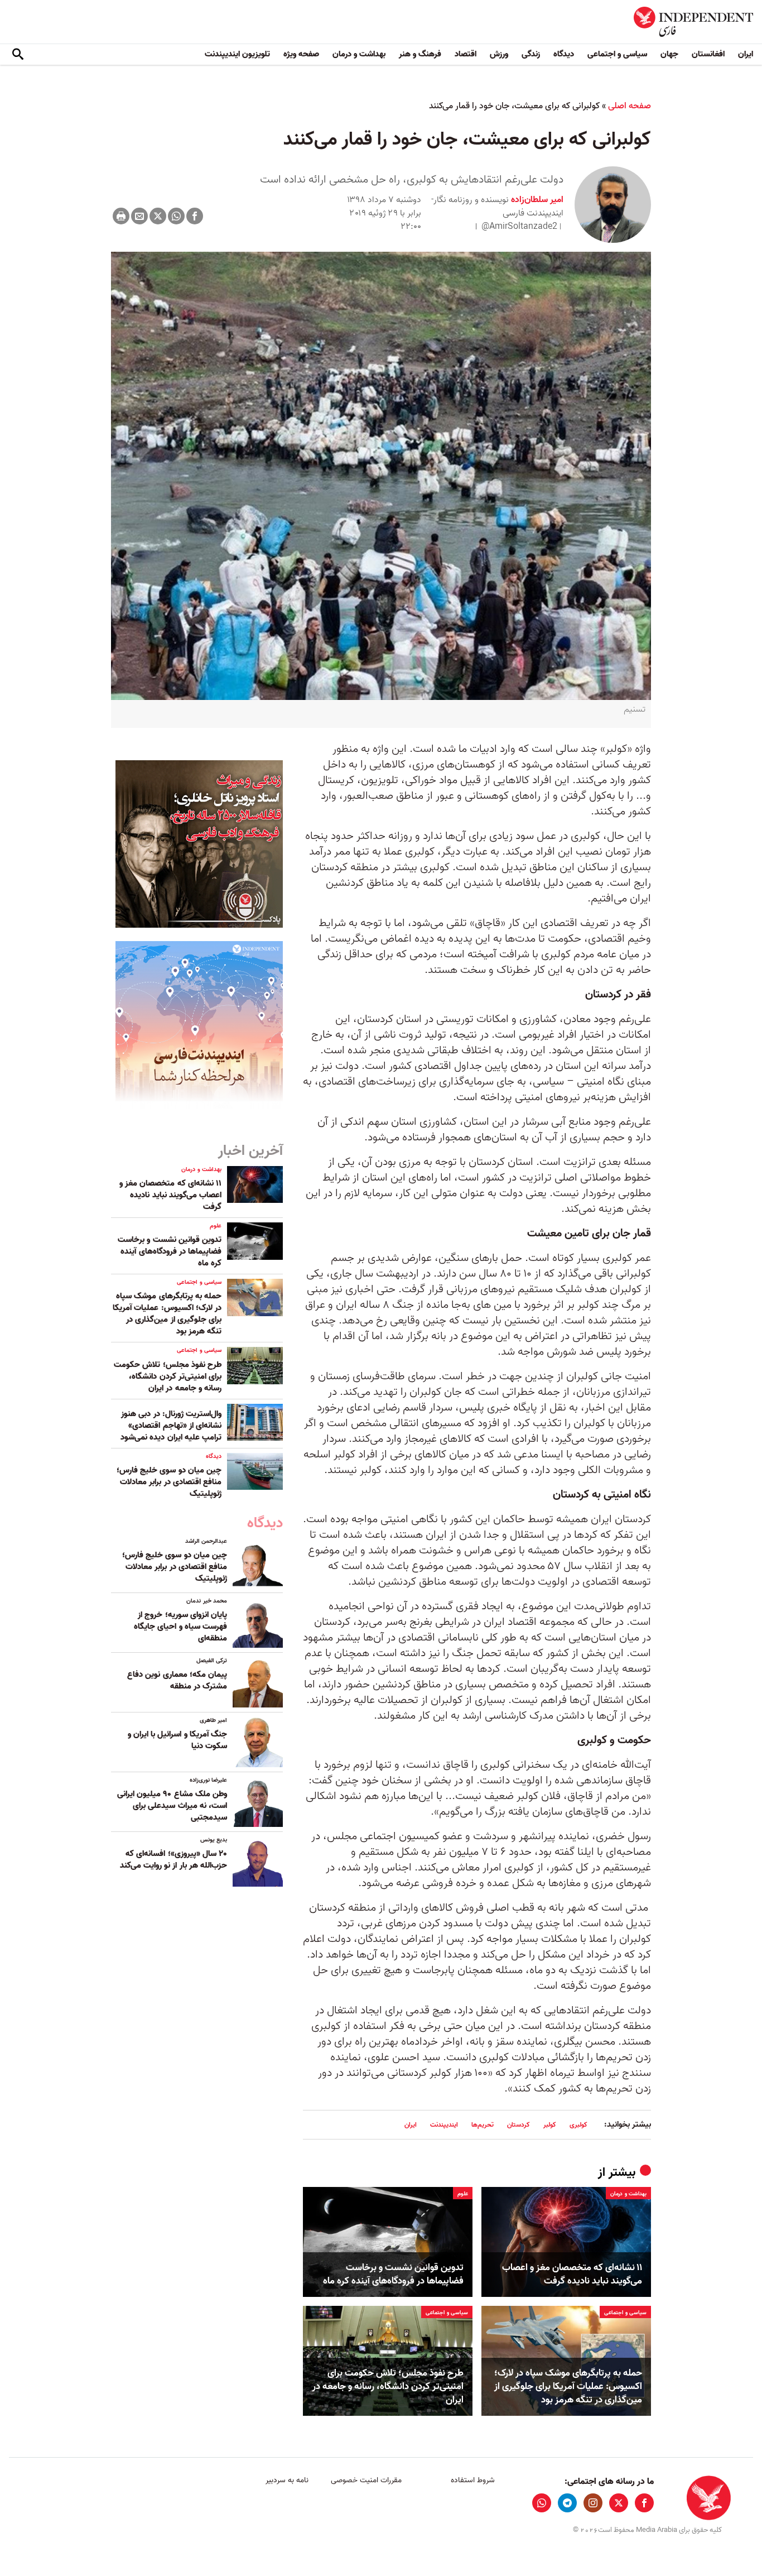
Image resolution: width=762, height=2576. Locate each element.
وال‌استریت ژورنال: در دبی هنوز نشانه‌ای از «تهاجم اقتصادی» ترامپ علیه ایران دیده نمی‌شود (171, 1426)
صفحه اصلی (630, 106)
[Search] (18, 55)
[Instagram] (593, 2503)
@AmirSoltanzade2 (519, 227)
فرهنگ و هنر (420, 54)
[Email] (139, 216)
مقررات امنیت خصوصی (366, 2480)
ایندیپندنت (444, 2125)
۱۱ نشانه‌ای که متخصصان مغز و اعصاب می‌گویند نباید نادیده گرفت (572, 2275)
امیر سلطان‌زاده (536, 200)
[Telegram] (567, 2503)
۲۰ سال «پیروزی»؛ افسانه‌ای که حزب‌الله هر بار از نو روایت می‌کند (173, 1860)
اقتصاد (466, 54)
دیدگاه (564, 54)
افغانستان (708, 54)
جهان (669, 54)
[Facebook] (195, 216)
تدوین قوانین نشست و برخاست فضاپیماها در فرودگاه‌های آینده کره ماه (393, 2275)
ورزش (499, 54)
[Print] (121, 216)
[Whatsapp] (176, 216)
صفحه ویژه (301, 54)
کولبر (550, 2125)
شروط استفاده (473, 2480)
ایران (746, 54)
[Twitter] (158, 216)
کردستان (519, 2125)
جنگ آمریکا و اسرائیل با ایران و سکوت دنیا (177, 1740)
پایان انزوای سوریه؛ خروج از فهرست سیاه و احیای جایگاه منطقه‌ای (180, 1627)
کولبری (578, 2125)
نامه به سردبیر (287, 2480)
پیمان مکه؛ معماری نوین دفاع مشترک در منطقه (177, 1680)
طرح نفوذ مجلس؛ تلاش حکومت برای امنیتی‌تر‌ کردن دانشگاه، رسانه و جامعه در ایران (388, 2386)
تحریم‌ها (483, 2125)
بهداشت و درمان (359, 54)
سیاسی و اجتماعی (617, 54)
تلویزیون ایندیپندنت (237, 54)
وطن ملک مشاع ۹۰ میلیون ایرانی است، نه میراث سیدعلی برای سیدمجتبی (172, 1806)
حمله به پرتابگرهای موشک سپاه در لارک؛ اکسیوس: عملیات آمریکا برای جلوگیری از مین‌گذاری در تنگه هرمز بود (568, 2386)
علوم (463, 2194)
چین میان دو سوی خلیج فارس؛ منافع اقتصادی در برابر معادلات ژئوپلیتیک (169, 1482)
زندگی (531, 54)
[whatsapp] (542, 2503)
